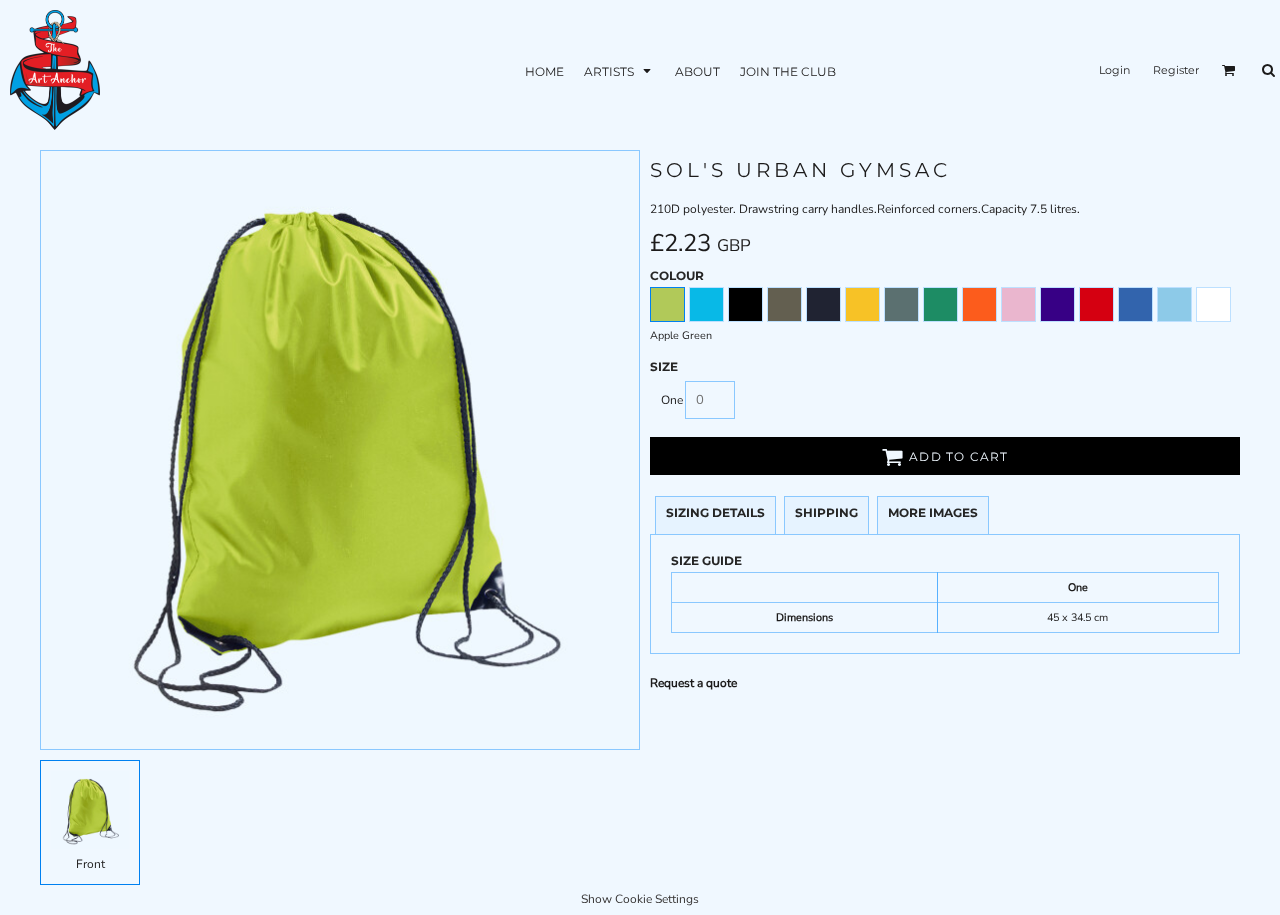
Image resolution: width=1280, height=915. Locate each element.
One (672, 400)
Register (1176, 70)
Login (1114, 70)
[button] (619, 70)
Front (90, 864)
